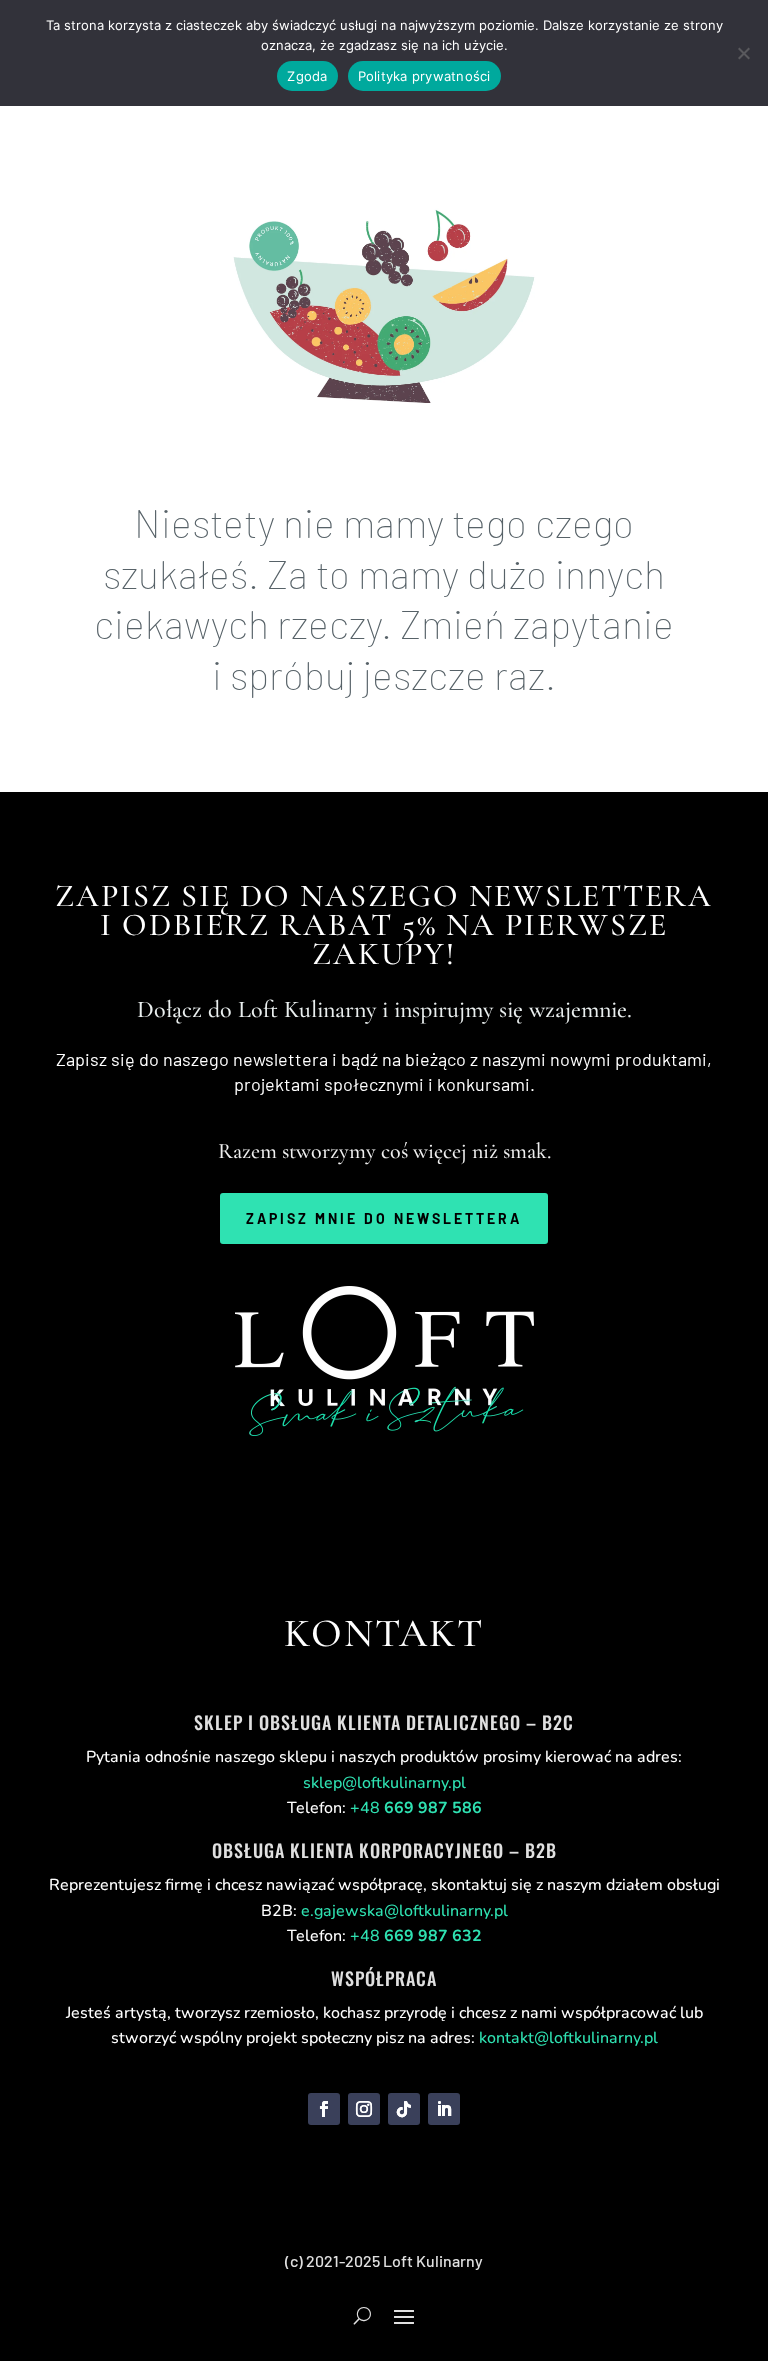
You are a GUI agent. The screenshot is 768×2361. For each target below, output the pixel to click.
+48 (416, 1808)
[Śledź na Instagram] (364, 2109)
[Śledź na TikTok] (404, 2109)
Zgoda (307, 76)
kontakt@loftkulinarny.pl (568, 2038)
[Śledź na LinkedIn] (444, 2109)
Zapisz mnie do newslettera (384, 1218)
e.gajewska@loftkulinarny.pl (404, 1911)
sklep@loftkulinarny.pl (384, 1783)
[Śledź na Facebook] (324, 2109)
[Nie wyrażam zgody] (743, 53)
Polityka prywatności (424, 76)
